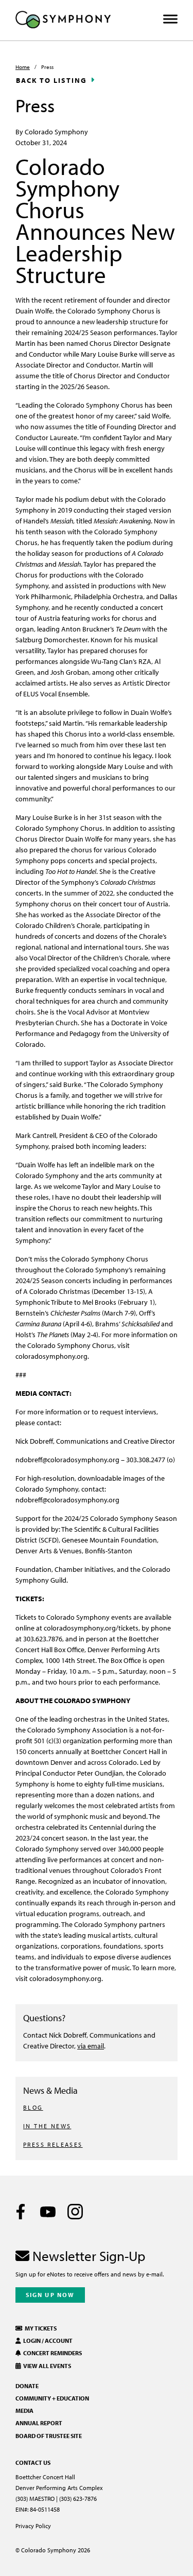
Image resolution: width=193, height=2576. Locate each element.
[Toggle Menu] (170, 19)
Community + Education (52, 2398)
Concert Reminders (51, 2353)
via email (91, 2046)
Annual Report (39, 2423)
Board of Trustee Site (49, 2436)
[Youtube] (48, 2212)
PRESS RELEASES (53, 2144)
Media (24, 2411)
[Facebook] (21, 2212)
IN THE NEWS (47, 2126)
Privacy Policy (33, 2526)
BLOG (33, 2107)
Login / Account (47, 2341)
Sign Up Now (50, 2295)
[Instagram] (75, 2212)
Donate (27, 2386)
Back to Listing (51, 80)
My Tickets (40, 2328)
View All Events (46, 2366)
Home (23, 67)
